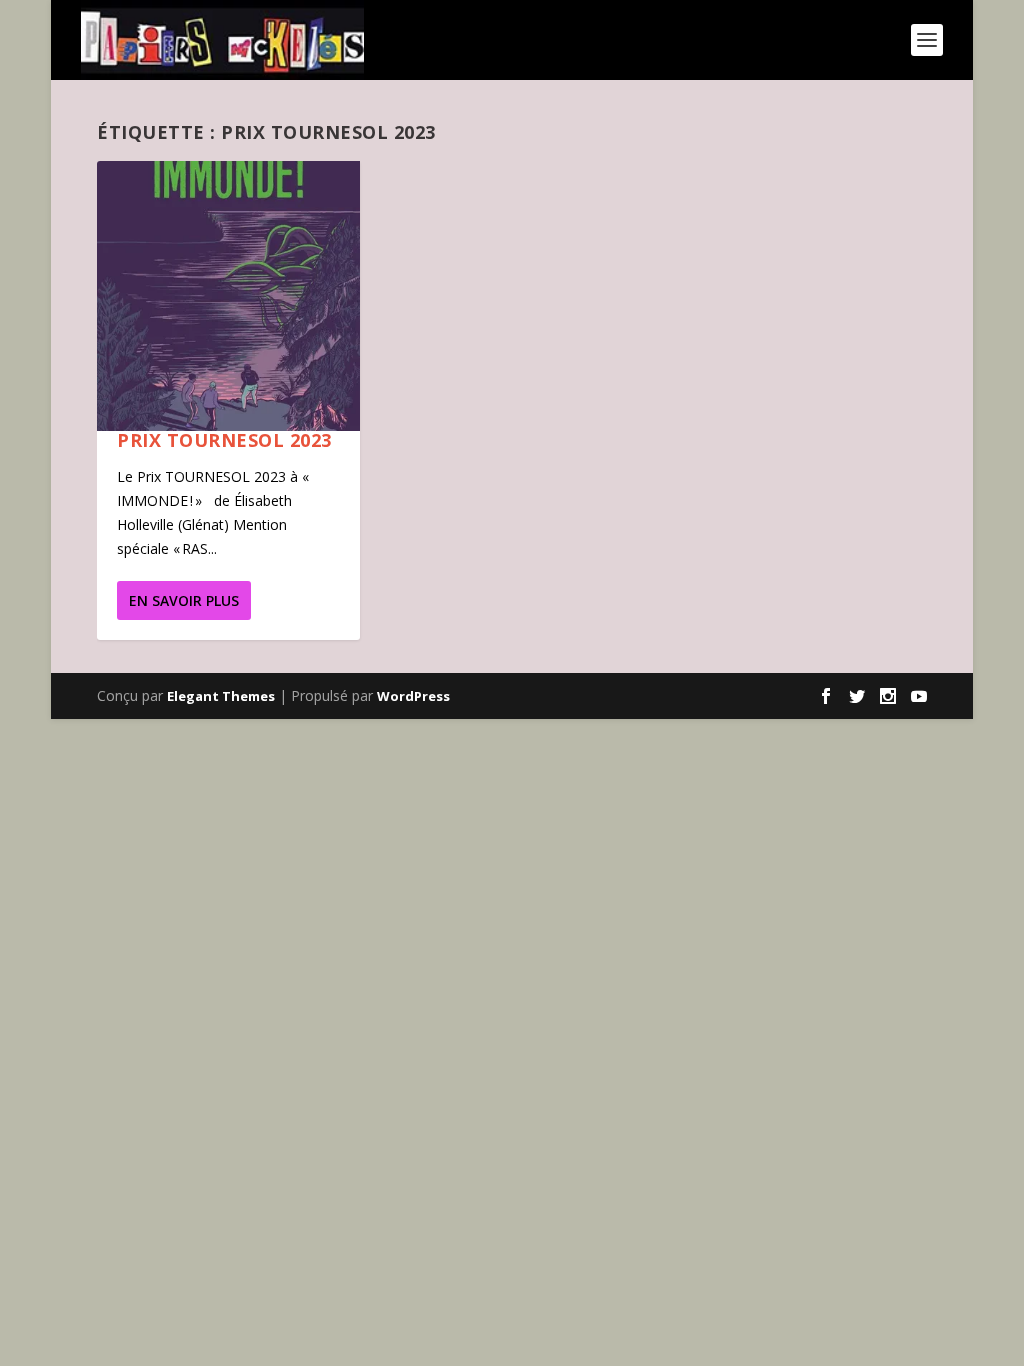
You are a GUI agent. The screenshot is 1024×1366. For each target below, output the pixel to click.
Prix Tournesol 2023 (224, 440)
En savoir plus (184, 600)
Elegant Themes (221, 696)
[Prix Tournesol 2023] (228, 296)
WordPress (413, 696)
